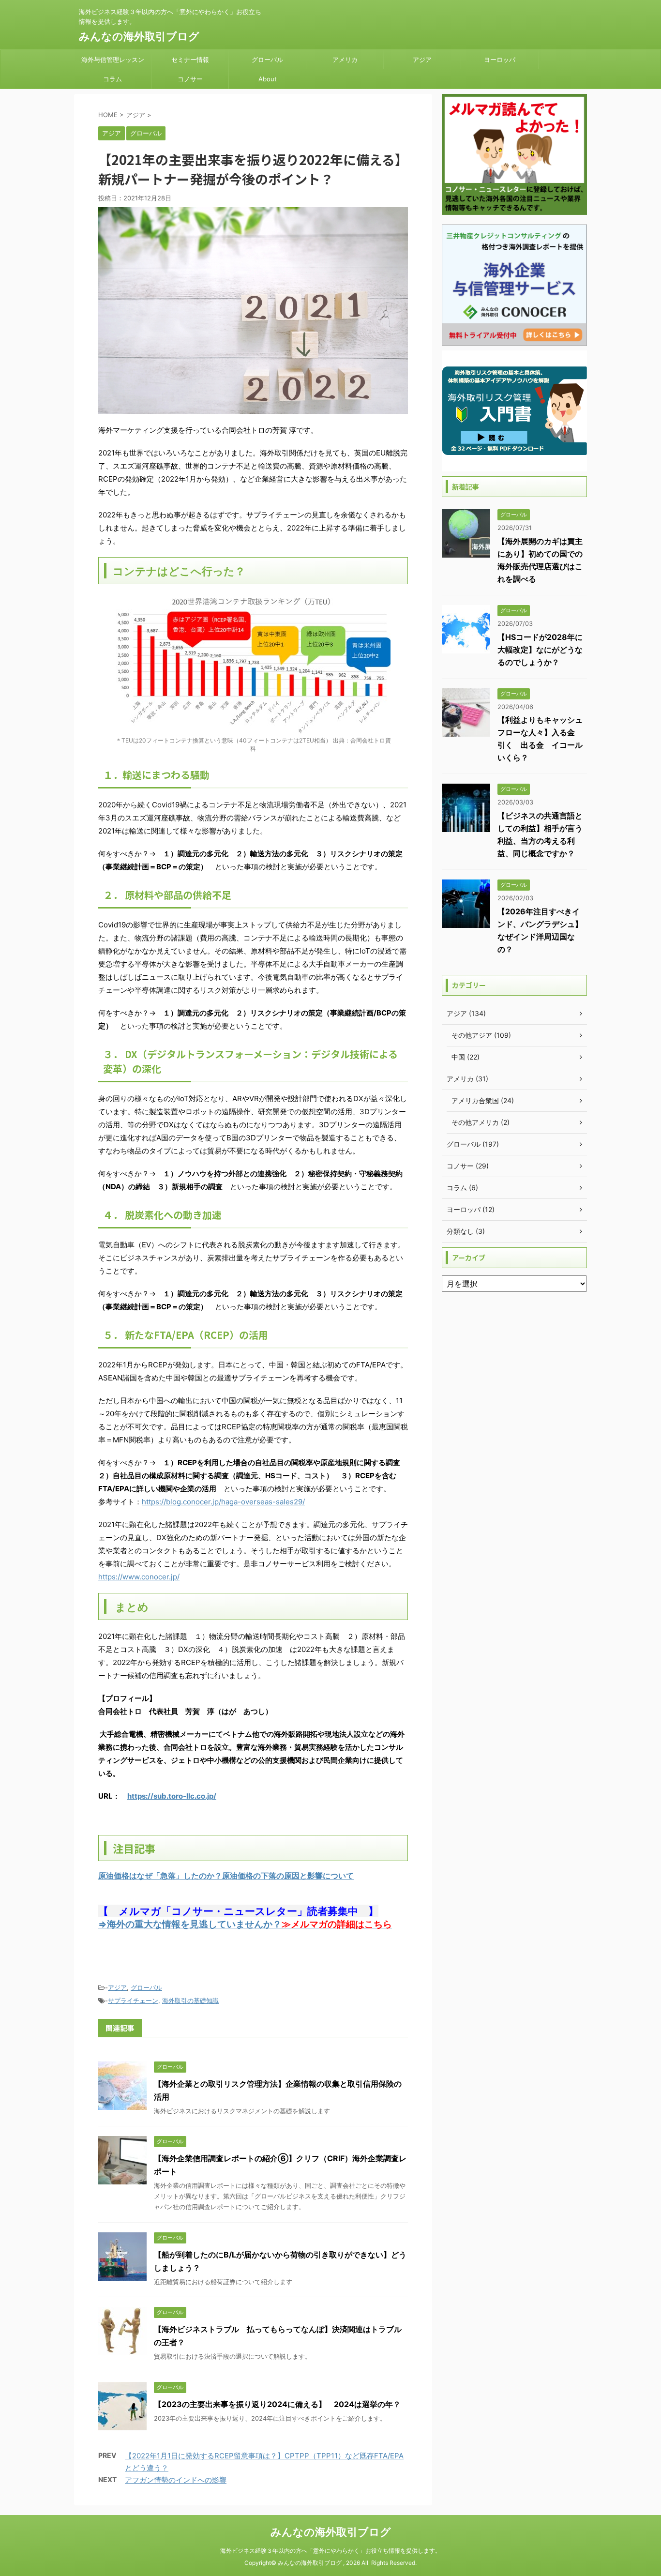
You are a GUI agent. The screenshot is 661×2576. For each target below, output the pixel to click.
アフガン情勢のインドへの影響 (176, 2480)
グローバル (267, 60)
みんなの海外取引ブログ (139, 36)
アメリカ (345, 60)
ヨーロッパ (500, 60)
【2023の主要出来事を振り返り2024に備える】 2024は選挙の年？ (277, 2404)
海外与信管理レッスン (113, 60)
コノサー (190, 79)
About (268, 79)
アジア (422, 60)
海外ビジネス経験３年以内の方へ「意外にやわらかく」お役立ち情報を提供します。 (330, 2551)
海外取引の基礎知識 (190, 2000)
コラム (113, 79)
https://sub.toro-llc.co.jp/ (172, 1796)
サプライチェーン (133, 2000)
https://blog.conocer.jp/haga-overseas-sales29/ (223, 1502)
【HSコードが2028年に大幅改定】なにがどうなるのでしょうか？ (540, 650)
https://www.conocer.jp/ (139, 1577)
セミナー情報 (190, 60)
